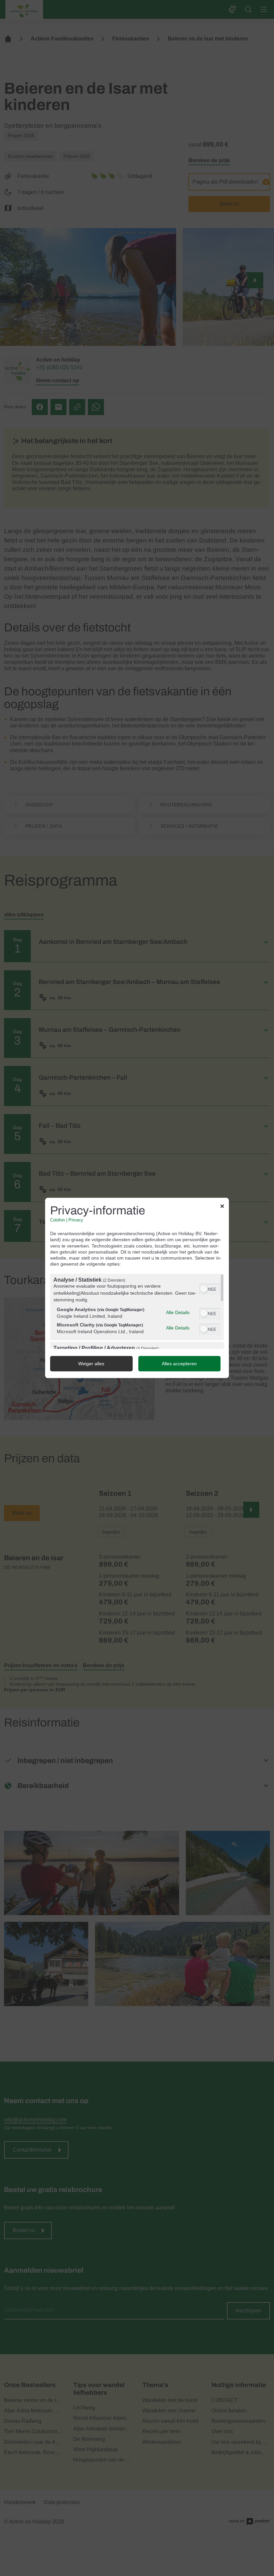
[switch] (210, 1289)
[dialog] (137, 1288)
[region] (137, 1312)
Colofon (57, 1220)
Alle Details (178, 1312)
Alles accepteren (179, 1364)
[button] (204, 1289)
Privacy (76, 1220)
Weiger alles (91, 1364)
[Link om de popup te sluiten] (222, 1207)
